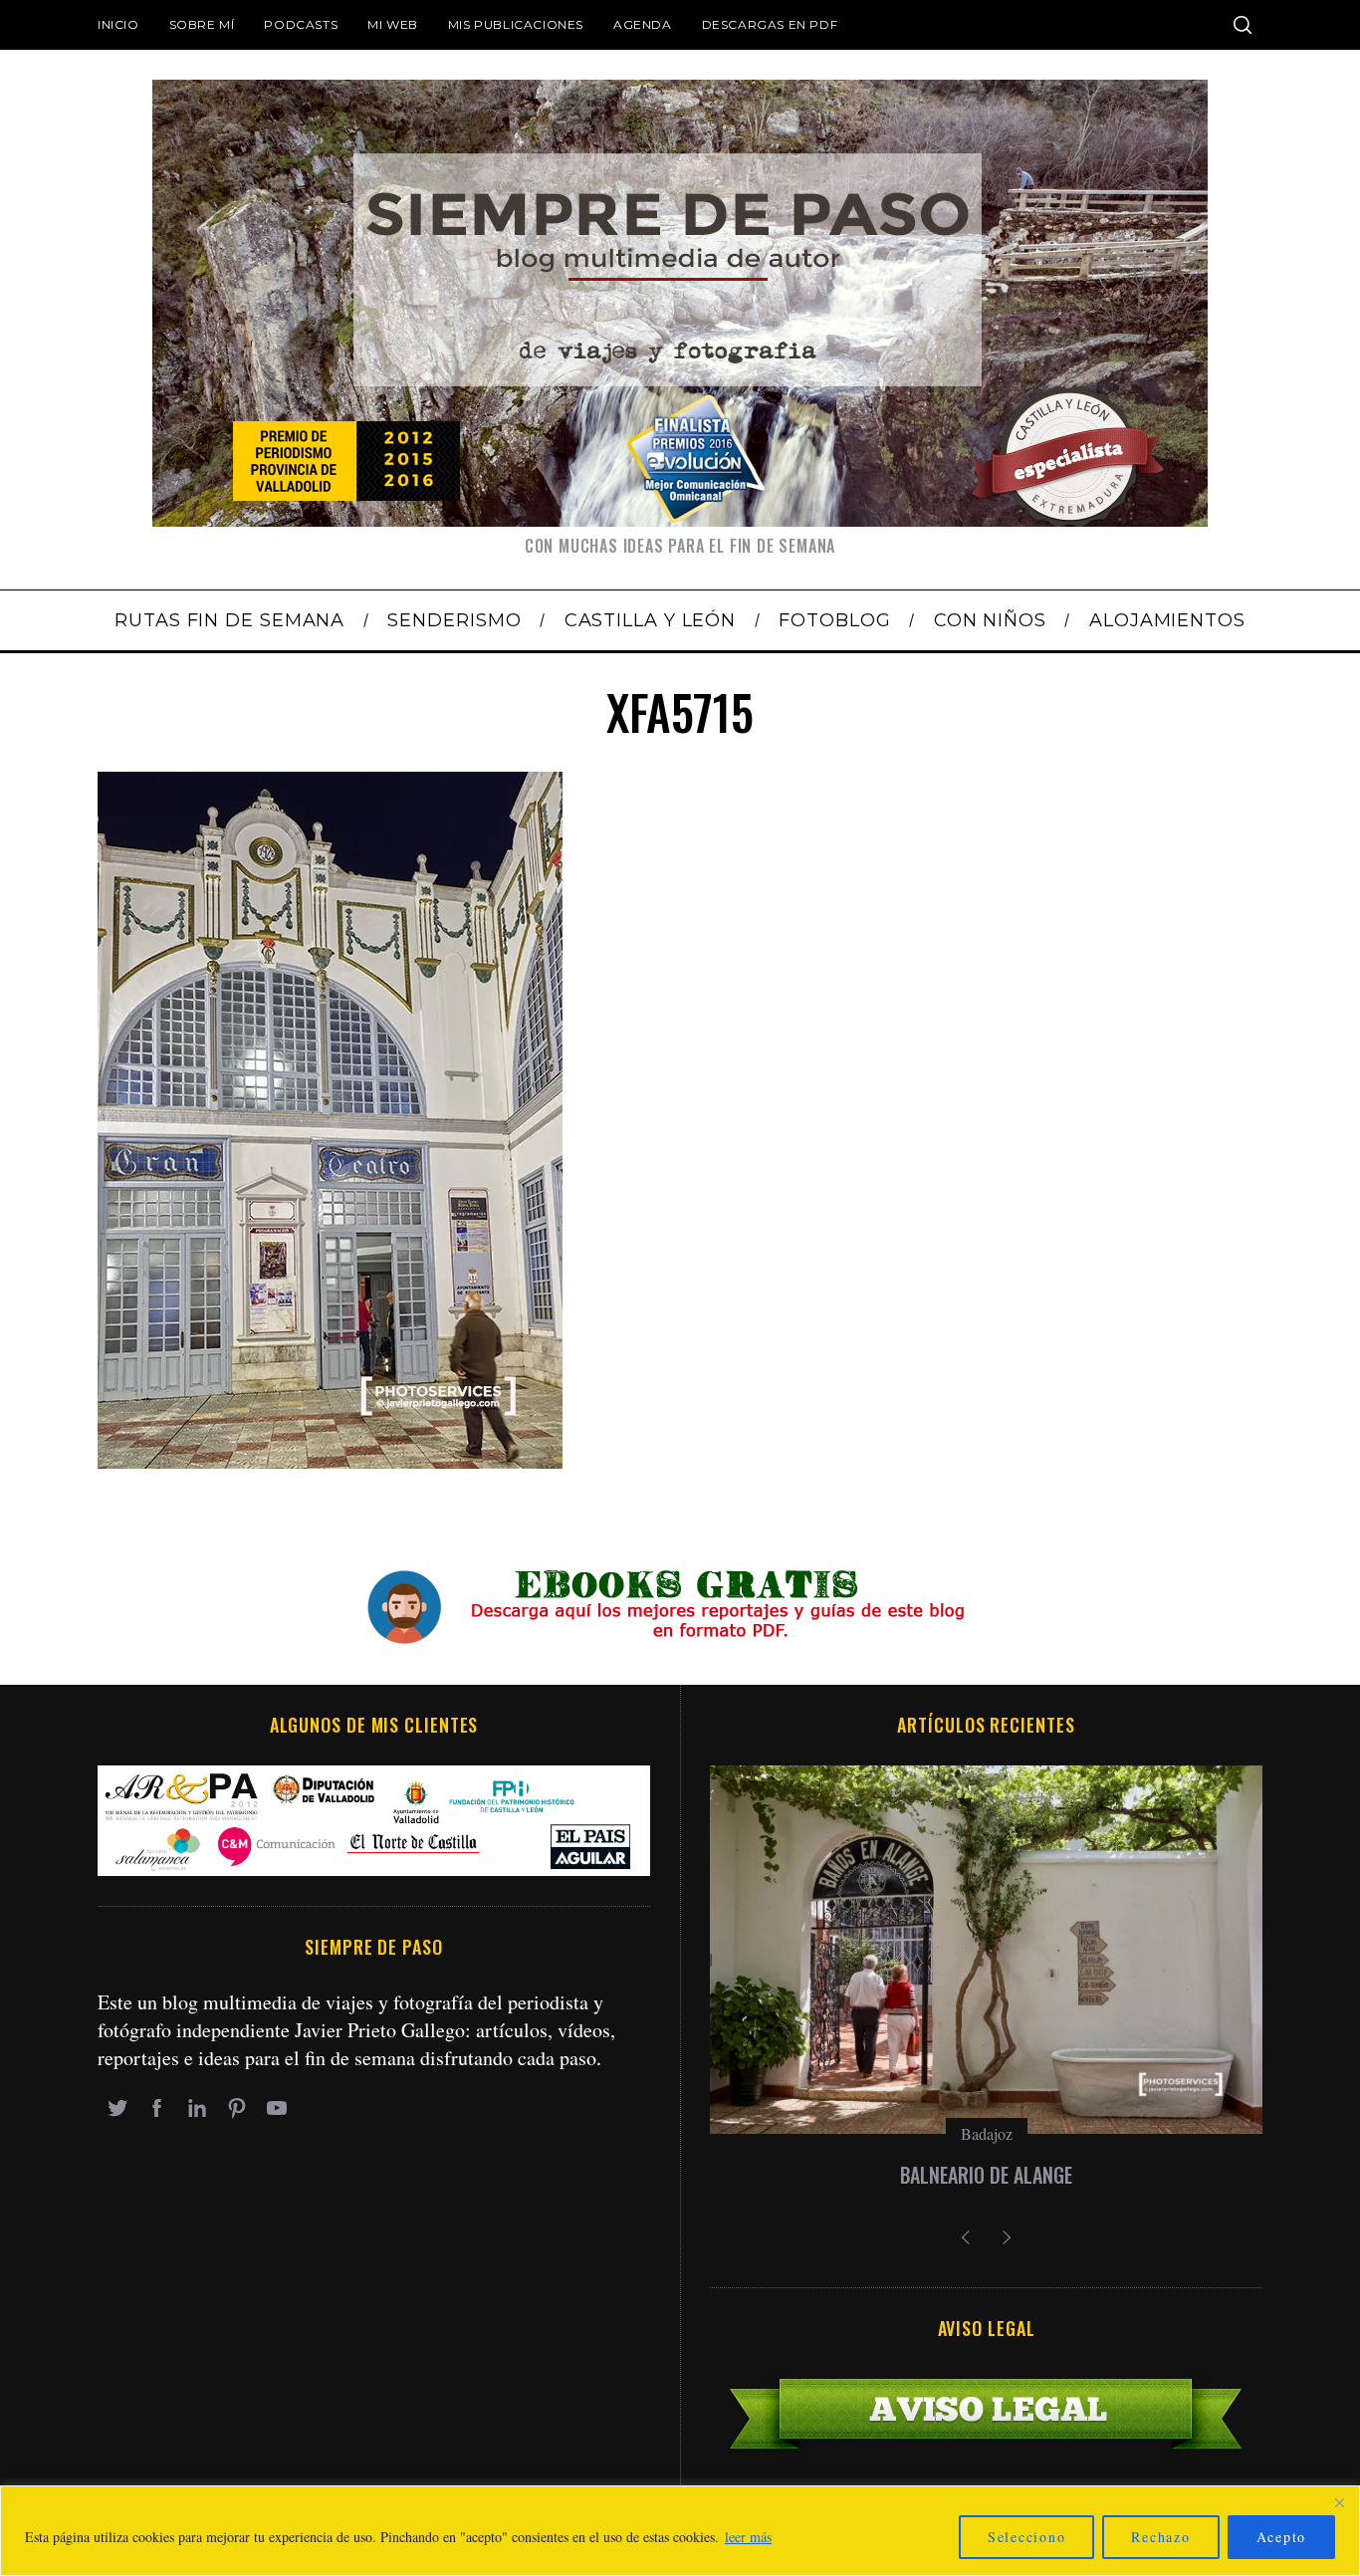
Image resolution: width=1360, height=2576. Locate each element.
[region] (680, 2531)
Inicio (118, 24)
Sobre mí (202, 24)
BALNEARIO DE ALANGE (986, 2175)
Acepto (1282, 2537)
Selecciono (1027, 2537)
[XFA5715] (330, 1461)
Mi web (393, 24)
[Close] (1339, 2502)
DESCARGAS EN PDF (770, 24)
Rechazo (1160, 2537)
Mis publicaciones (516, 24)
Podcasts (301, 24)
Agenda (643, 24)
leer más (748, 2537)
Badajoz (987, 2133)
